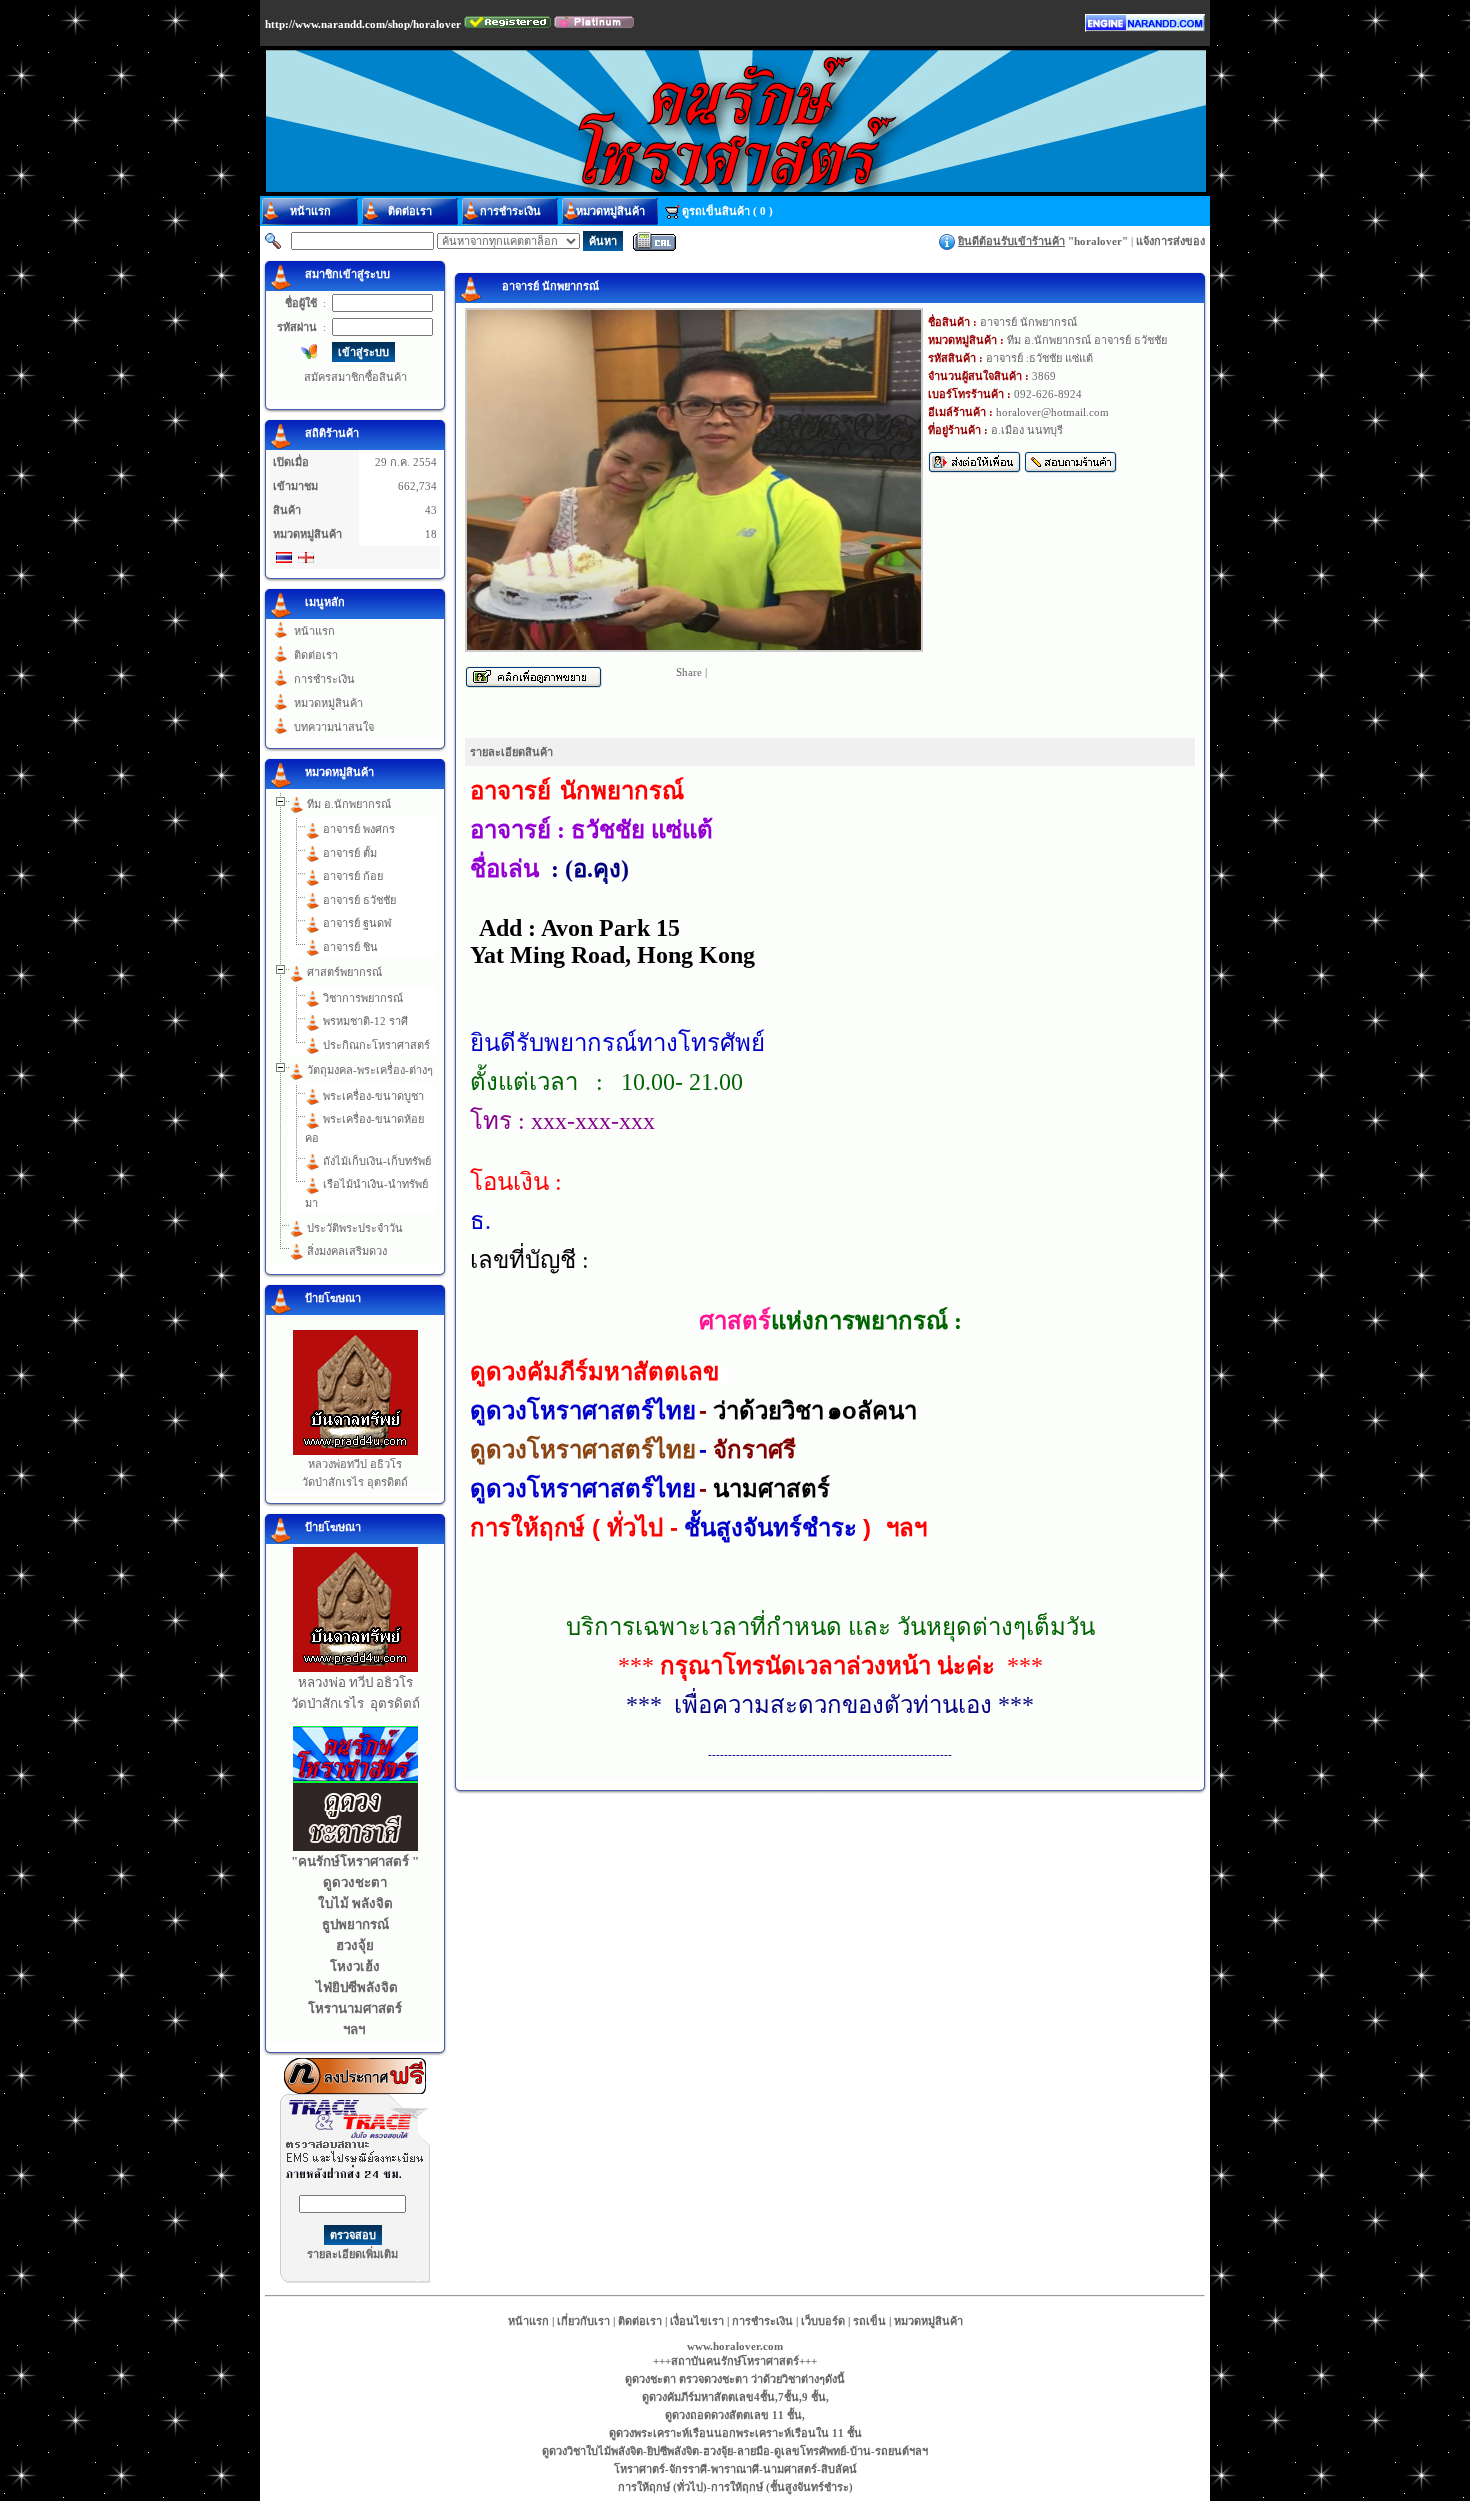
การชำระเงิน (324, 679)
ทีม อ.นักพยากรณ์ (349, 804)
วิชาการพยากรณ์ (363, 998)
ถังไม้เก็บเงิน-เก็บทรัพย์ (377, 1161)
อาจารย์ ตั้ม (350, 853)
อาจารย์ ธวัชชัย (359, 900)
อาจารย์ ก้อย (353, 876)
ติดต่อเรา (316, 655)
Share (689, 672)
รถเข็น (869, 2321)
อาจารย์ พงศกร (359, 829)
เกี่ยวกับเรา (583, 2321)
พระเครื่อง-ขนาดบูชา (373, 1096)
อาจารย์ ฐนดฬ (357, 923)
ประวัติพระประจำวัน (355, 1228)
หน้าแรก (314, 631)
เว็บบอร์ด (823, 2321)
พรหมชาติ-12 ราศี (365, 1021)
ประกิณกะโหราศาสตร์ (376, 1045)
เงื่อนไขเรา (697, 2321)
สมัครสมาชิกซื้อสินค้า (355, 377)
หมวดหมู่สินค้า (328, 703)
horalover (1098, 241)
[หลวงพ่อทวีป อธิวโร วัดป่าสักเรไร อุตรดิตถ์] (355, 1451)
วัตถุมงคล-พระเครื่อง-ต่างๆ (370, 1070)
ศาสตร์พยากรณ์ (344, 972)
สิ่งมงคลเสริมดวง (347, 1251)
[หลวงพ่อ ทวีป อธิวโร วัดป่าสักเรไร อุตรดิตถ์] (355, 1668)
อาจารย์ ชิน (350, 947)
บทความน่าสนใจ (334, 727)
